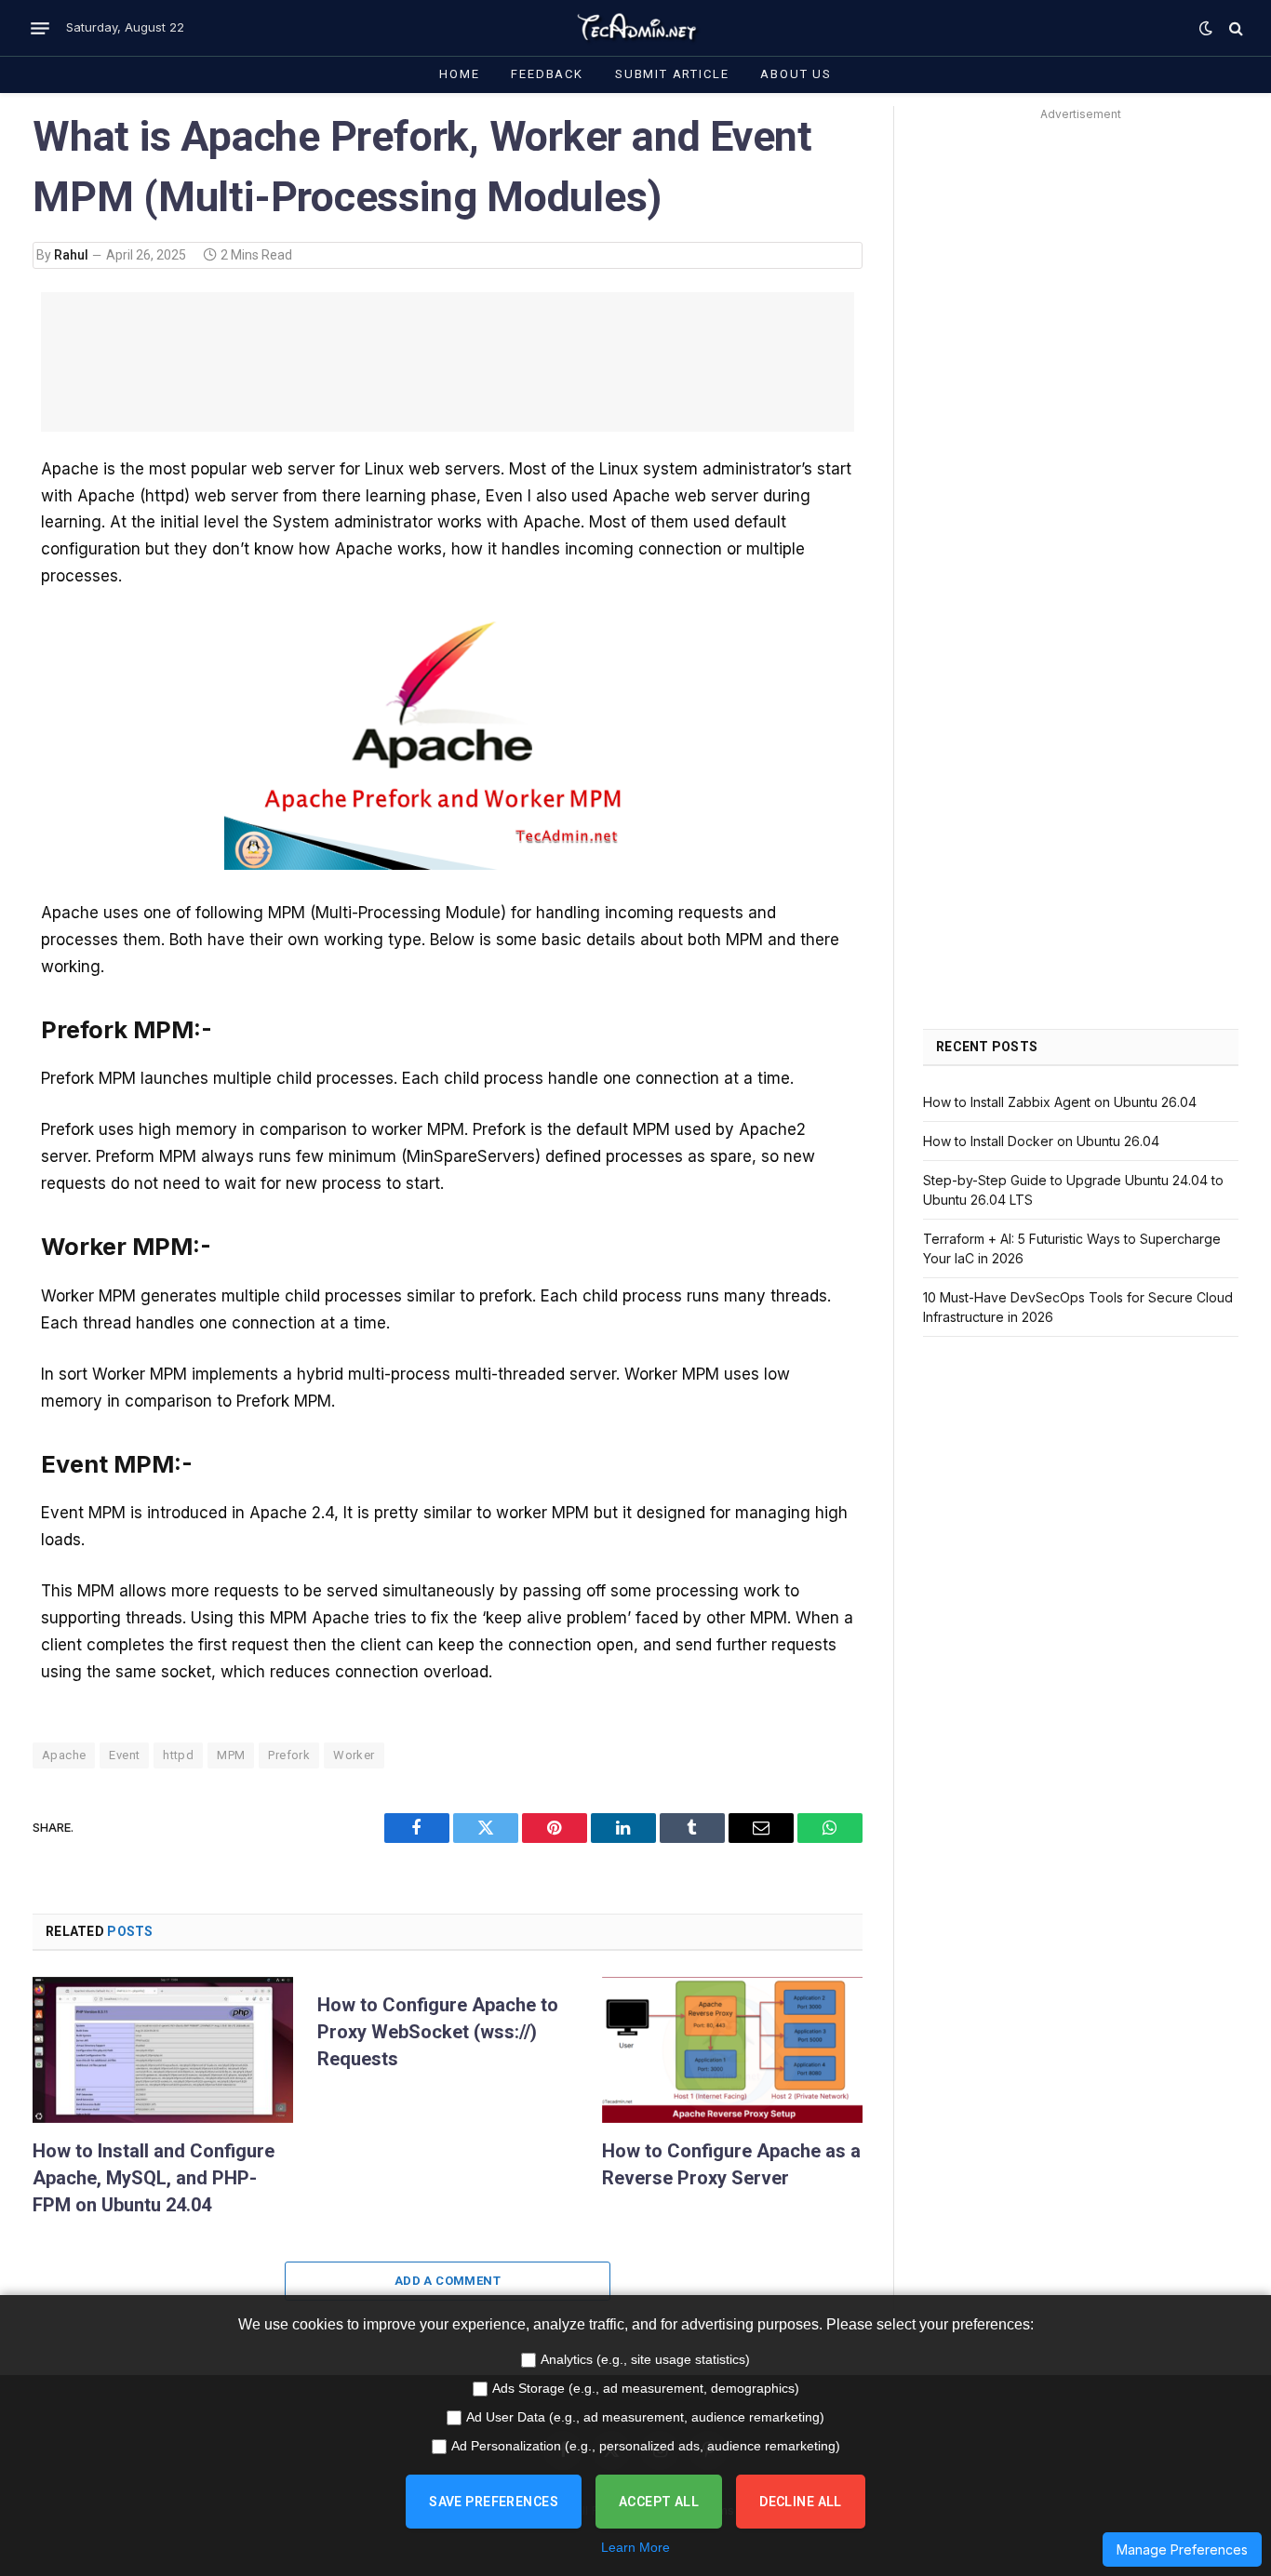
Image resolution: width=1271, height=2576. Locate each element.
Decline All (801, 2502)
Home (459, 74)
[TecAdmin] (635, 28)
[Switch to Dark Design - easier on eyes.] (1206, 28)
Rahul (71, 255)
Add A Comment (448, 2281)
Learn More (635, 2547)
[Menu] (40, 28)
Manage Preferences (1182, 2549)
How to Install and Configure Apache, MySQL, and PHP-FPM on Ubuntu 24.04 (154, 2178)
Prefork (289, 1755)
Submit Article (672, 74)
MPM (231, 1755)
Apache (64, 1755)
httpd (178, 1755)
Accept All (659, 2502)
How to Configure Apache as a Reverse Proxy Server (731, 2164)
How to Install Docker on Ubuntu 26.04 (1041, 1141)
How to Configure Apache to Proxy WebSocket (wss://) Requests (438, 2032)
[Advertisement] (448, 362)
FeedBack (547, 74)
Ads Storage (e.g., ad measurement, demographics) (646, 2388)
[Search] (1234, 28)
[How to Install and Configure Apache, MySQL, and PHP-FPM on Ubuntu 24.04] (163, 2050)
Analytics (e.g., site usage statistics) (645, 2359)
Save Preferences (494, 2502)
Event (124, 1755)
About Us (796, 74)
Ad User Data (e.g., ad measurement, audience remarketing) (645, 2417)
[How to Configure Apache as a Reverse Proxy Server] (732, 2050)
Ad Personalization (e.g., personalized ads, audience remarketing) (646, 2446)
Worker (354, 1755)
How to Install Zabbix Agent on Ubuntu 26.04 (1060, 1102)
